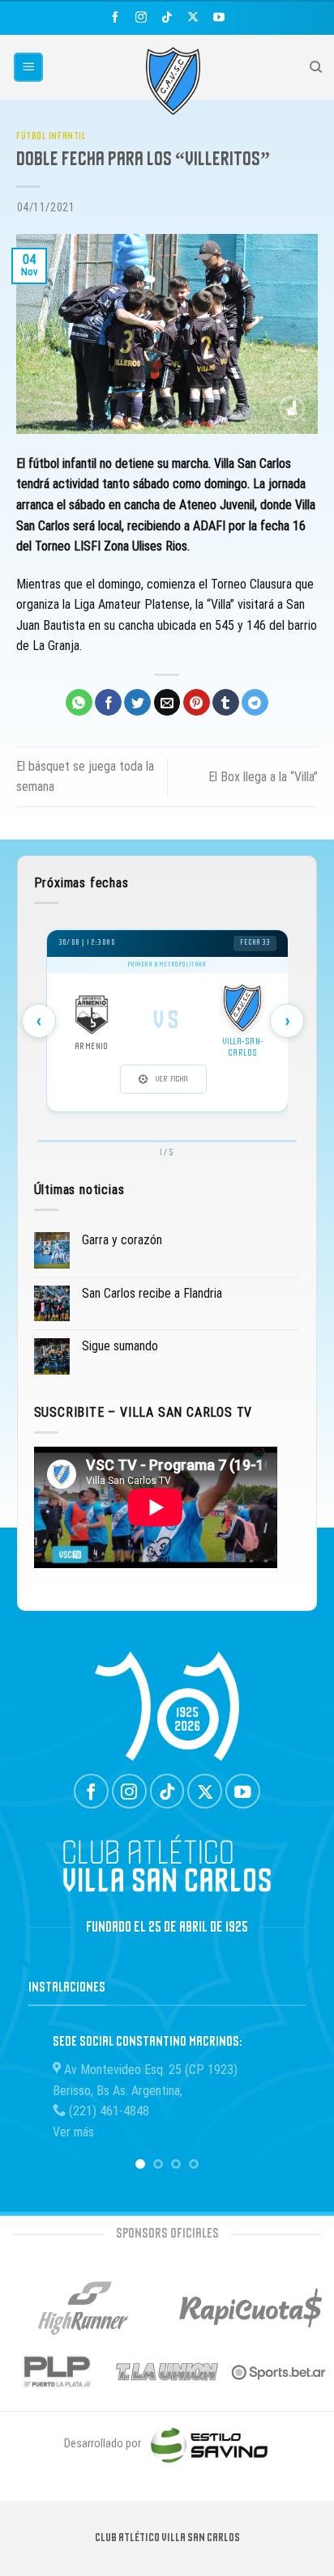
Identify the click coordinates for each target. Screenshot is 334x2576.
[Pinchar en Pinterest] (197, 703)
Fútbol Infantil (51, 136)
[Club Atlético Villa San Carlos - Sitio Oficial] (173, 81)
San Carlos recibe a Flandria (152, 1293)
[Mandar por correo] (167, 703)
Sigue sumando (120, 1346)
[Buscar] (316, 67)
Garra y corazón (122, 1240)
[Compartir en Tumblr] (226, 703)
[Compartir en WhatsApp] (79, 703)
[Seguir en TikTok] (167, 17)
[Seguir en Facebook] (116, 17)
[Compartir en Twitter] (137, 703)
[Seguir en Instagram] (141, 17)
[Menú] (29, 68)
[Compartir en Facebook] (108, 703)
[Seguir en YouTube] (218, 17)
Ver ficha (171, 1079)
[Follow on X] (193, 17)
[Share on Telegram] (255, 703)
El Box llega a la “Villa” (263, 777)
